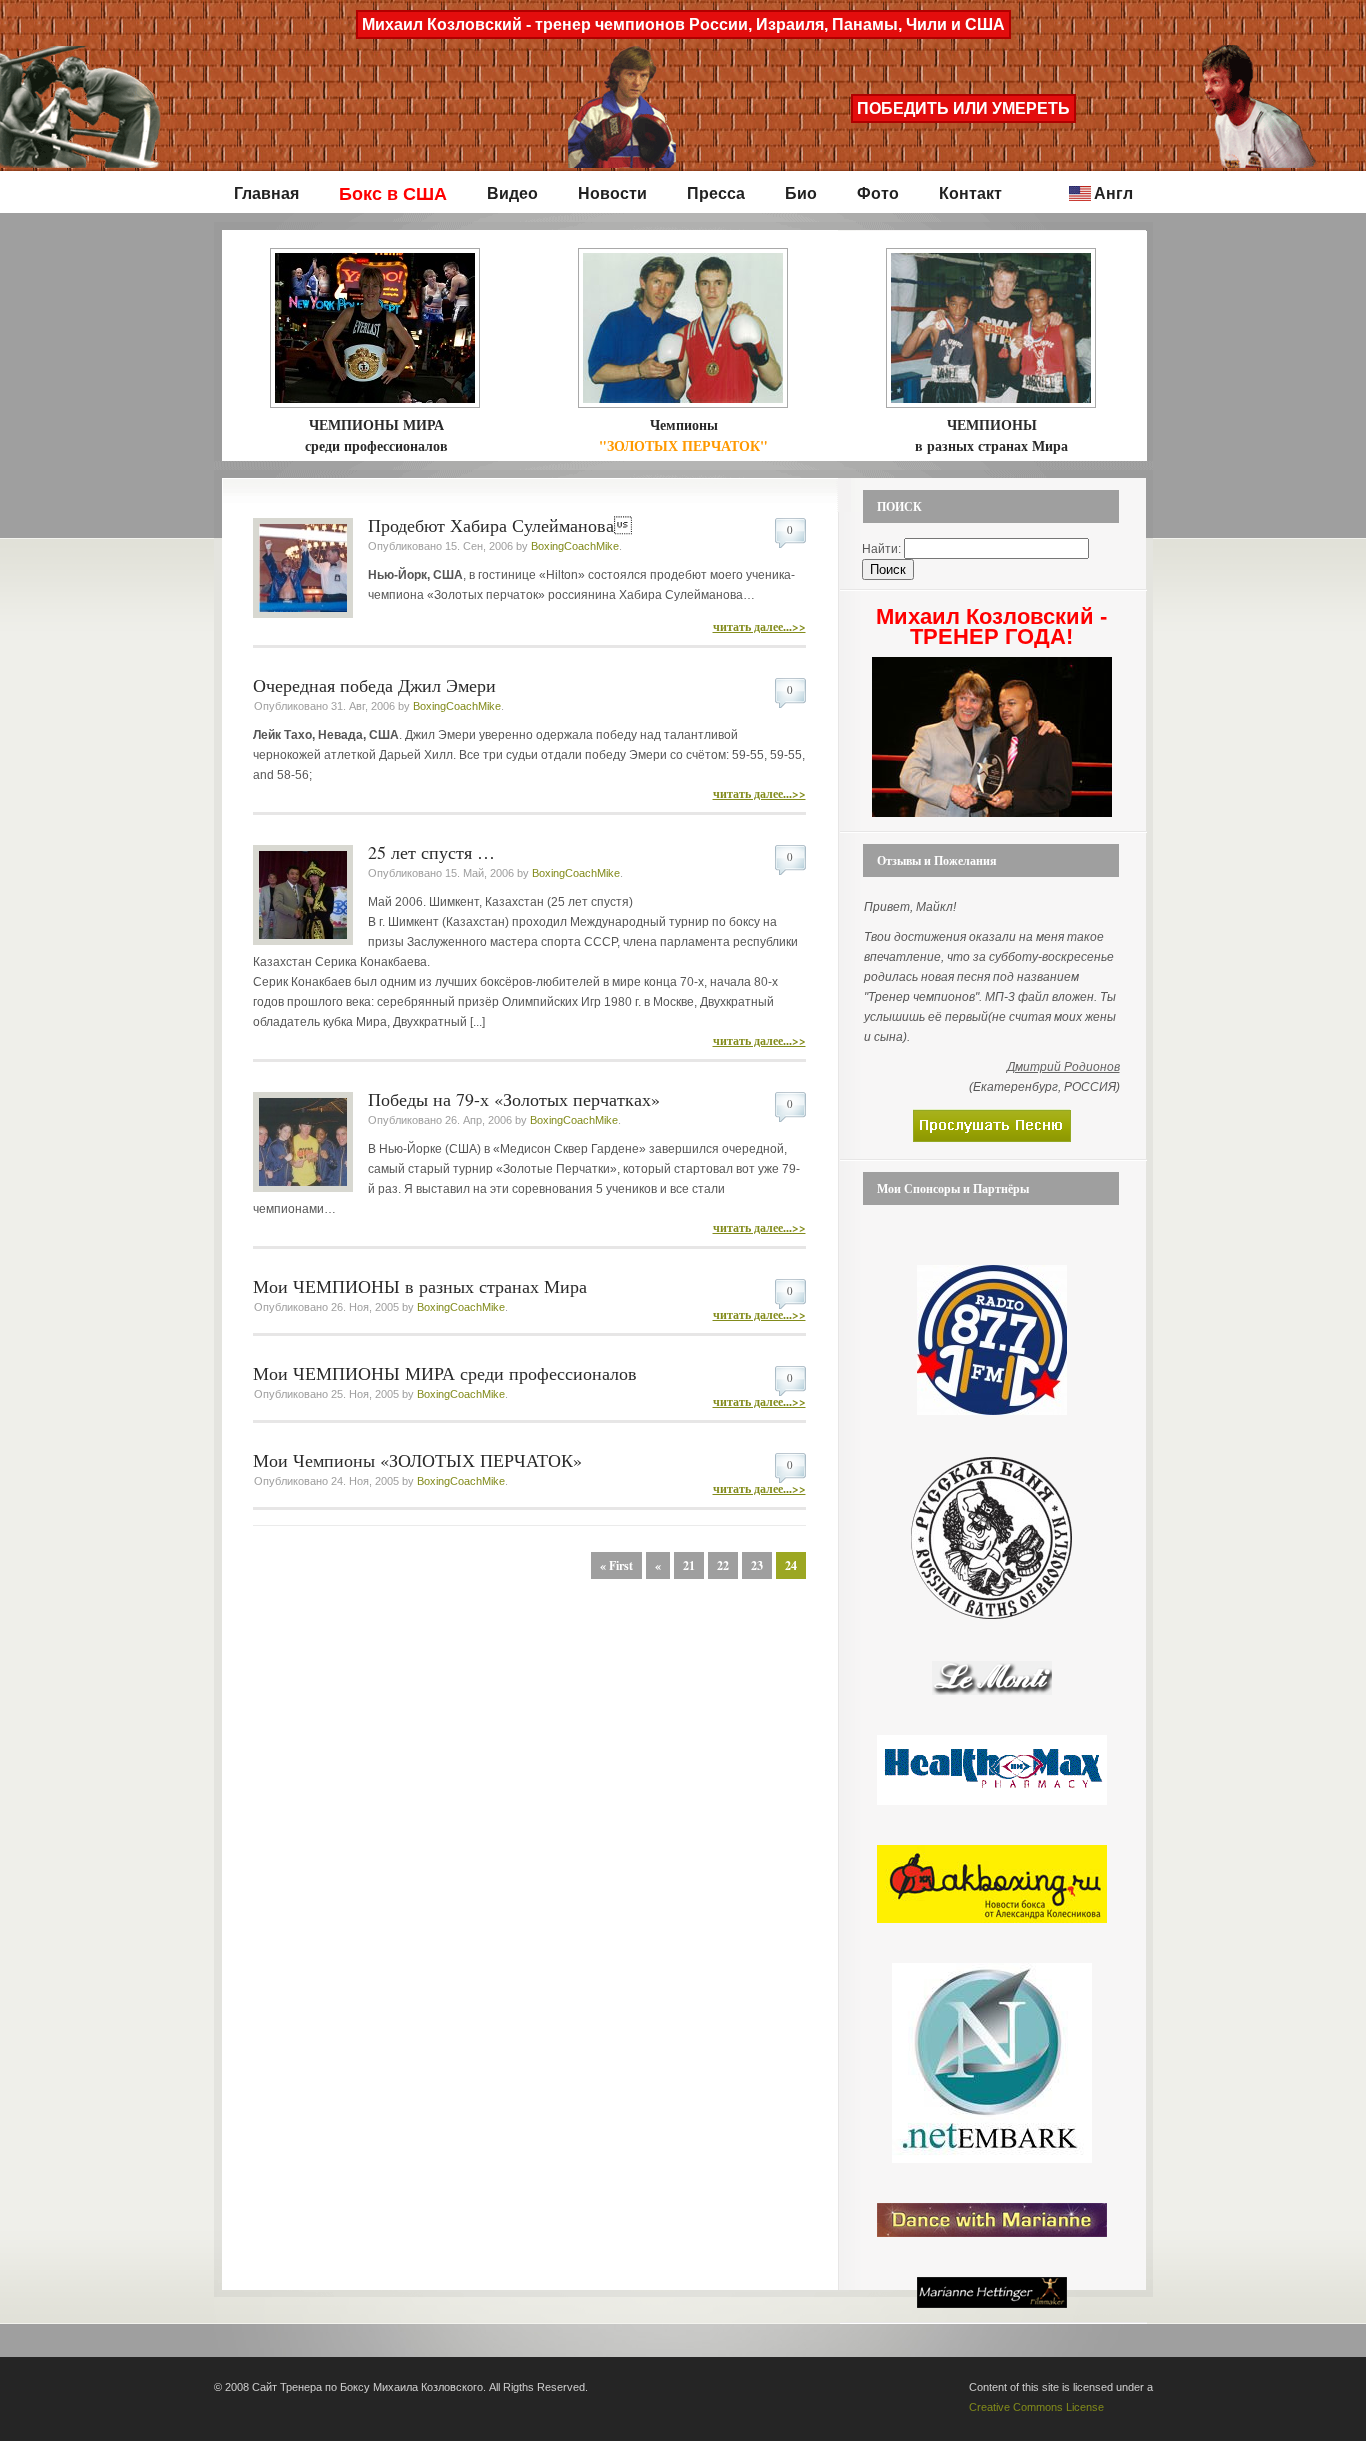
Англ (1113, 193)
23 (757, 1565)
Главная (266, 193)
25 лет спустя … (431, 852)
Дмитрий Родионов (1063, 1067)
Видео (512, 193)
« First (616, 1565)
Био (801, 193)
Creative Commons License (1036, 2407)
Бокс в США (393, 194)
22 (723, 1565)
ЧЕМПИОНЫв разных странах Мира (991, 435)
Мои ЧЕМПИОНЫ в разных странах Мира (420, 1286)
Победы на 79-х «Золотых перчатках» (514, 1099)
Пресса (716, 193)
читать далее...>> (759, 626)
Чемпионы (683, 435)
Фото (878, 193)
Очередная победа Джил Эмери (374, 685)
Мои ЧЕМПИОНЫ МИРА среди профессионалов (445, 1373)
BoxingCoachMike (575, 546)
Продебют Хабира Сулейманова (500, 525)
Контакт (970, 193)
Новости (612, 193)
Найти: (881, 549)
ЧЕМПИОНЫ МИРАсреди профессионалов (376, 435)
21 (689, 1565)
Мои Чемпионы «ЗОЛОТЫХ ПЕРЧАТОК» (417, 1460)
